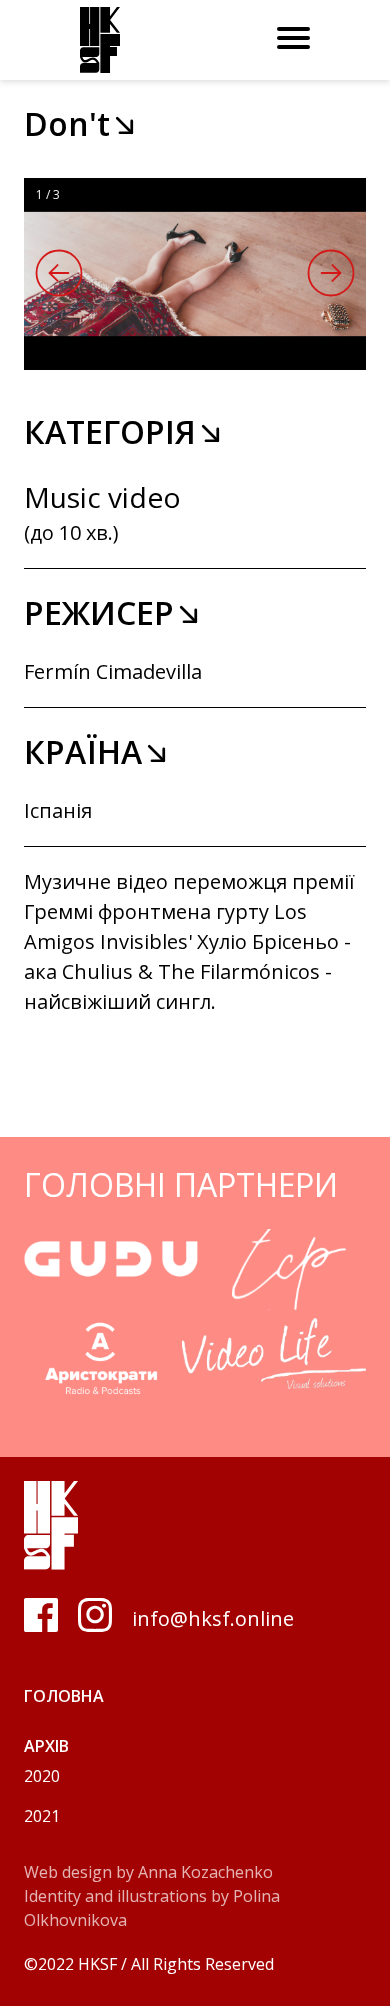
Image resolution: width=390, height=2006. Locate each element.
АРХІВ (46, 1746)
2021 (42, 1816)
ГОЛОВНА (64, 1696)
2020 (42, 1776)
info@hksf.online (213, 1618)
